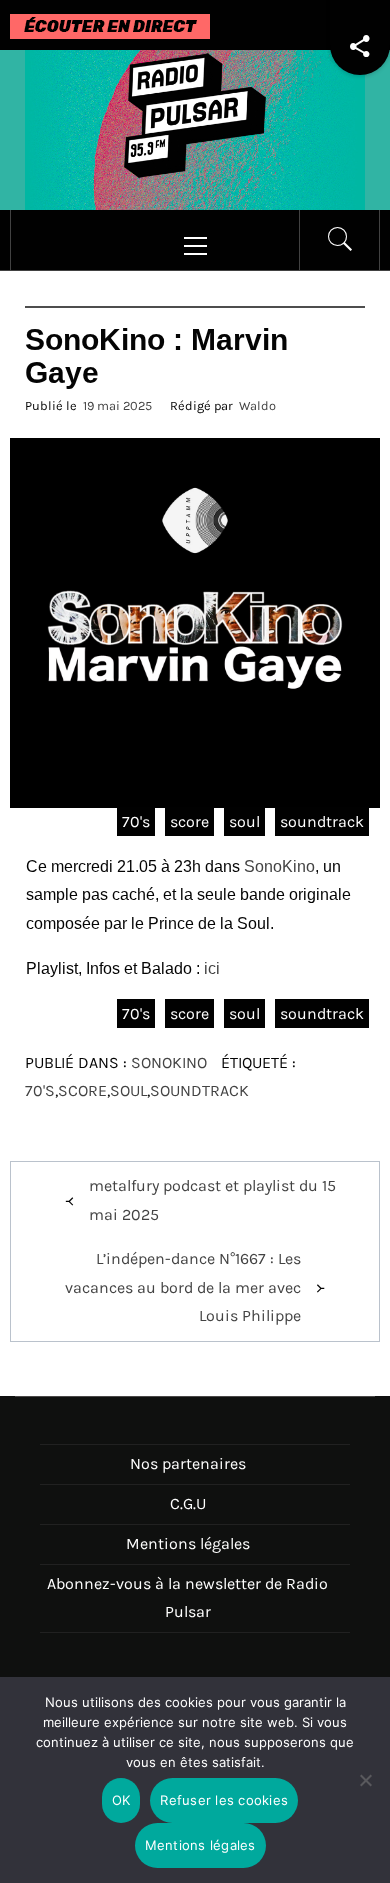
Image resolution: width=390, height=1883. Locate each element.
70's (136, 821)
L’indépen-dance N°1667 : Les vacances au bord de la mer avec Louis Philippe (183, 1287)
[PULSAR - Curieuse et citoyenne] (195, 128)
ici (212, 968)
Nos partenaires (188, 1463)
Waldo (257, 405)
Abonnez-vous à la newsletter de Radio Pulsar (187, 1598)
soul (244, 821)
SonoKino (279, 866)
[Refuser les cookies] (365, 1792)
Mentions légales (188, 1543)
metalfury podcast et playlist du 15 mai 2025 (212, 1200)
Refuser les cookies (224, 1800)
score (189, 821)
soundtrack (322, 821)
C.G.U (188, 1503)
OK (121, 1800)
